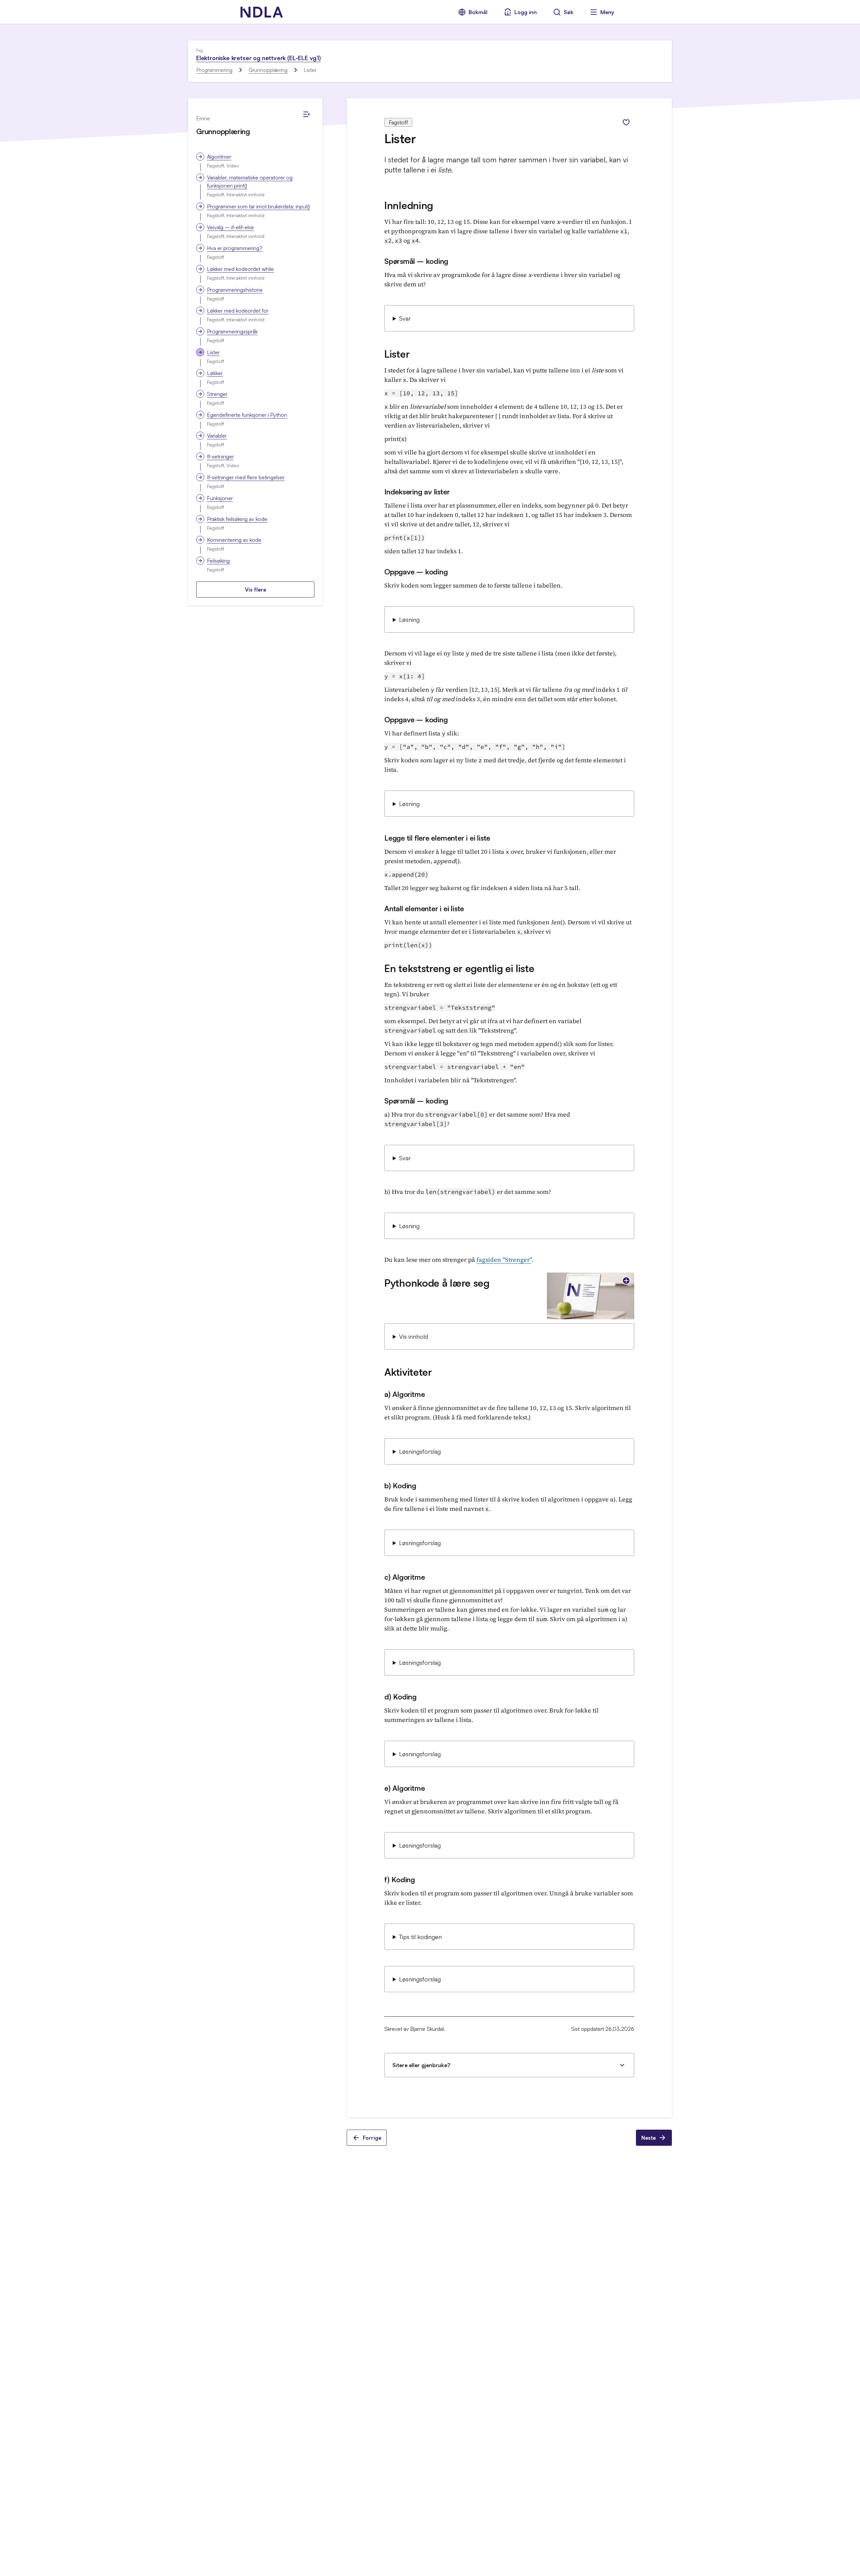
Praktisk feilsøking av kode (237, 519)
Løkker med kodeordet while (240, 269)
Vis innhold (414, 1336)
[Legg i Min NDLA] (626, 122)
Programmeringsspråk (232, 331)
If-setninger (220, 456)
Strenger (217, 394)
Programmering (214, 70)
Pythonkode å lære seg (437, 1283)
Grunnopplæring (268, 70)
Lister (213, 352)
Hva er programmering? (235, 248)
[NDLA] (262, 12)
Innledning (409, 205)
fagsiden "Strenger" (504, 1260)
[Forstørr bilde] (626, 1281)
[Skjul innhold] (306, 114)
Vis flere (255, 590)
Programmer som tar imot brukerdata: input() (259, 206)
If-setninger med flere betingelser (246, 477)
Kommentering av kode (234, 540)
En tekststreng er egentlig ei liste (459, 968)
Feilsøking (218, 561)
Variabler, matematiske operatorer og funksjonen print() (250, 182)
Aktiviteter (408, 1372)
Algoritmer (219, 157)
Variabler (217, 436)
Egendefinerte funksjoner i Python (247, 415)
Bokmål (478, 12)
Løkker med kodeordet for (238, 311)
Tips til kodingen (420, 1937)
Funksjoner (220, 498)
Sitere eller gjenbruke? (421, 2065)
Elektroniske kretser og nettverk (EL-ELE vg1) (259, 58)
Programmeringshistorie (235, 290)
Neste (649, 2138)
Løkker (215, 373)
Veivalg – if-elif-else (230, 227)
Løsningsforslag (420, 1451)
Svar (405, 318)
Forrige (372, 2138)
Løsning (409, 619)
